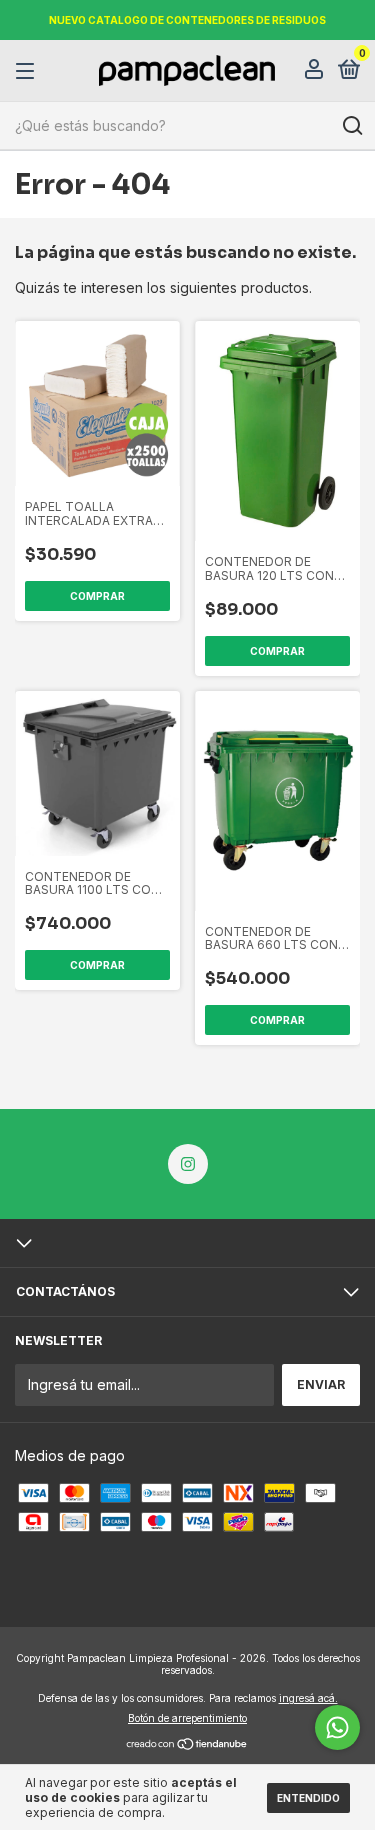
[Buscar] (351, 126)
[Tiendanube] (187, 1745)
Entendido (308, 1798)
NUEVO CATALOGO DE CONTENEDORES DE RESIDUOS (187, 20)
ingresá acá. (308, 1698)
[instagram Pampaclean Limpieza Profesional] (188, 1164)
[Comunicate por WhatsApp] (337, 1727)
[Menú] (28, 71)
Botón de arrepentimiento (187, 1718)
